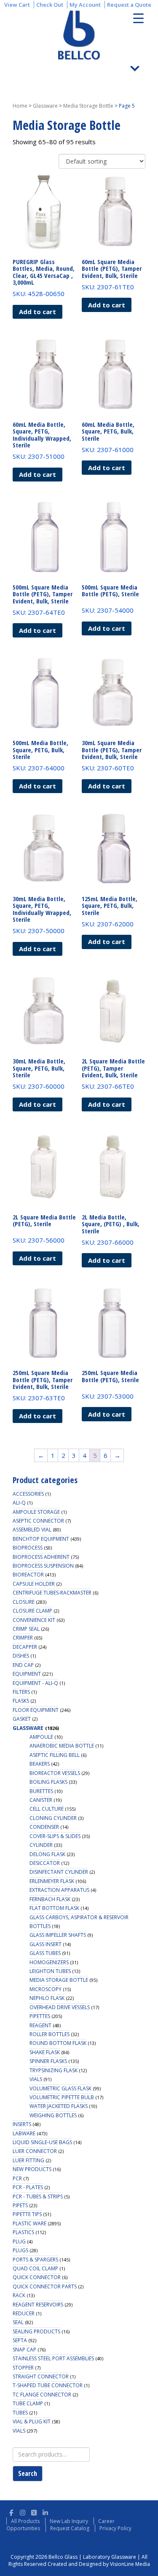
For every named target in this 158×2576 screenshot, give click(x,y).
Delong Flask (47, 1854)
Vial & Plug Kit (32, 2421)
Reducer (24, 2313)
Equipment (27, 1674)
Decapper (25, 1647)
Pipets (20, 2205)
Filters (21, 1692)
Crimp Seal (26, 1629)
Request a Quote (129, 5)
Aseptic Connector (38, 1521)
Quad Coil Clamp (35, 2268)
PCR (17, 2178)
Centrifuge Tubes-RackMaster (52, 1593)
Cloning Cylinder (53, 1818)
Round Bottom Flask (58, 2043)
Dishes (21, 1656)
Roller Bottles (50, 2034)
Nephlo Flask (47, 1998)
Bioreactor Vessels (55, 1773)
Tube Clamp (28, 2403)
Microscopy (46, 1989)
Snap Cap (24, 2350)
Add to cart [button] (37, 312)
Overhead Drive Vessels (60, 2007)
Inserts (22, 2124)
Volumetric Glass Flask (60, 2088)
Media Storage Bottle (88, 106)
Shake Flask (45, 2052)
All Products (25, 2521)
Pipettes (40, 2016)
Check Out (50, 5)
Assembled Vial (32, 1530)
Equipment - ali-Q (35, 1683)
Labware (24, 2133)
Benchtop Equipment (41, 1539)
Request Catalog (70, 2528)
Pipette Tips (27, 2214)
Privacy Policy (115, 2528)
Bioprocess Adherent (41, 1557)
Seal (18, 2322)
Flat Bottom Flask (54, 1908)
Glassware (45, 106)
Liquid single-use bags (42, 2142)
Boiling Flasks (48, 1782)
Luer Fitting (28, 2160)
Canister (41, 1800)
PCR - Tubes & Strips (38, 2196)
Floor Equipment (36, 1710)
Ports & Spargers (35, 2260)
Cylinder (41, 1845)
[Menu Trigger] (138, 18)
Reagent (40, 2025)
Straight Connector (41, 2376)
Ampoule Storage (36, 1512)
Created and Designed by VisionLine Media (99, 2564)
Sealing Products (36, 2331)
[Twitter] (34, 2511)
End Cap (23, 1665)
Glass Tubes (45, 1953)
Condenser (44, 1827)
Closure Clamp (32, 1611)
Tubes (20, 2413)
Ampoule (41, 1737)
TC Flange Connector (42, 2395)
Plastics (23, 2232)
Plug (19, 2241)
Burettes (41, 1791)
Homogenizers (49, 1962)
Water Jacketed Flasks (59, 2106)
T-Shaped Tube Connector (48, 2385)
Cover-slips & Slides (55, 1836)
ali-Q (19, 1503)
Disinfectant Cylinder (59, 1872)
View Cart (17, 5)
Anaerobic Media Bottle (62, 1746)
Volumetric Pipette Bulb (62, 2097)
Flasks (21, 1701)
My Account (85, 5)
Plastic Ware (29, 2223)
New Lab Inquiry (69, 2521)
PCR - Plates (28, 2187)
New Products (32, 2169)
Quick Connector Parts (45, 2286)
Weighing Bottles (53, 2115)
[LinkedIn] (45, 2511)
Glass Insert (46, 1944)
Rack (19, 2295)
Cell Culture (47, 1809)
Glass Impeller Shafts (58, 1935)
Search (28, 2473)
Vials (36, 2079)
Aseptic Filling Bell (55, 1755)
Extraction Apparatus (59, 1890)
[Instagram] (23, 2511)
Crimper (23, 1638)
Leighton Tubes (50, 1971)
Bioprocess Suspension (43, 1566)
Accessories (28, 1494)
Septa (20, 2340)
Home (20, 106)
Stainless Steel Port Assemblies (53, 2358)
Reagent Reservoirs (38, 2305)
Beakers (40, 1764)
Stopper (23, 2368)
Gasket (22, 1719)
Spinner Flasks (48, 2061)
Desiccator (45, 1863)
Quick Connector (37, 2277)
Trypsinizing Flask (54, 2070)
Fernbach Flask (50, 1899)
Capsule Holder (34, 1584)
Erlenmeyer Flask (52, 1881)
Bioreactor (28, 1575)
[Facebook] (11, 2511)
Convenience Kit (34, 1620)
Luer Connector (35, 2151)
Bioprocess (28, 1548)
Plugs (20, 2250)
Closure (24, 1602)
